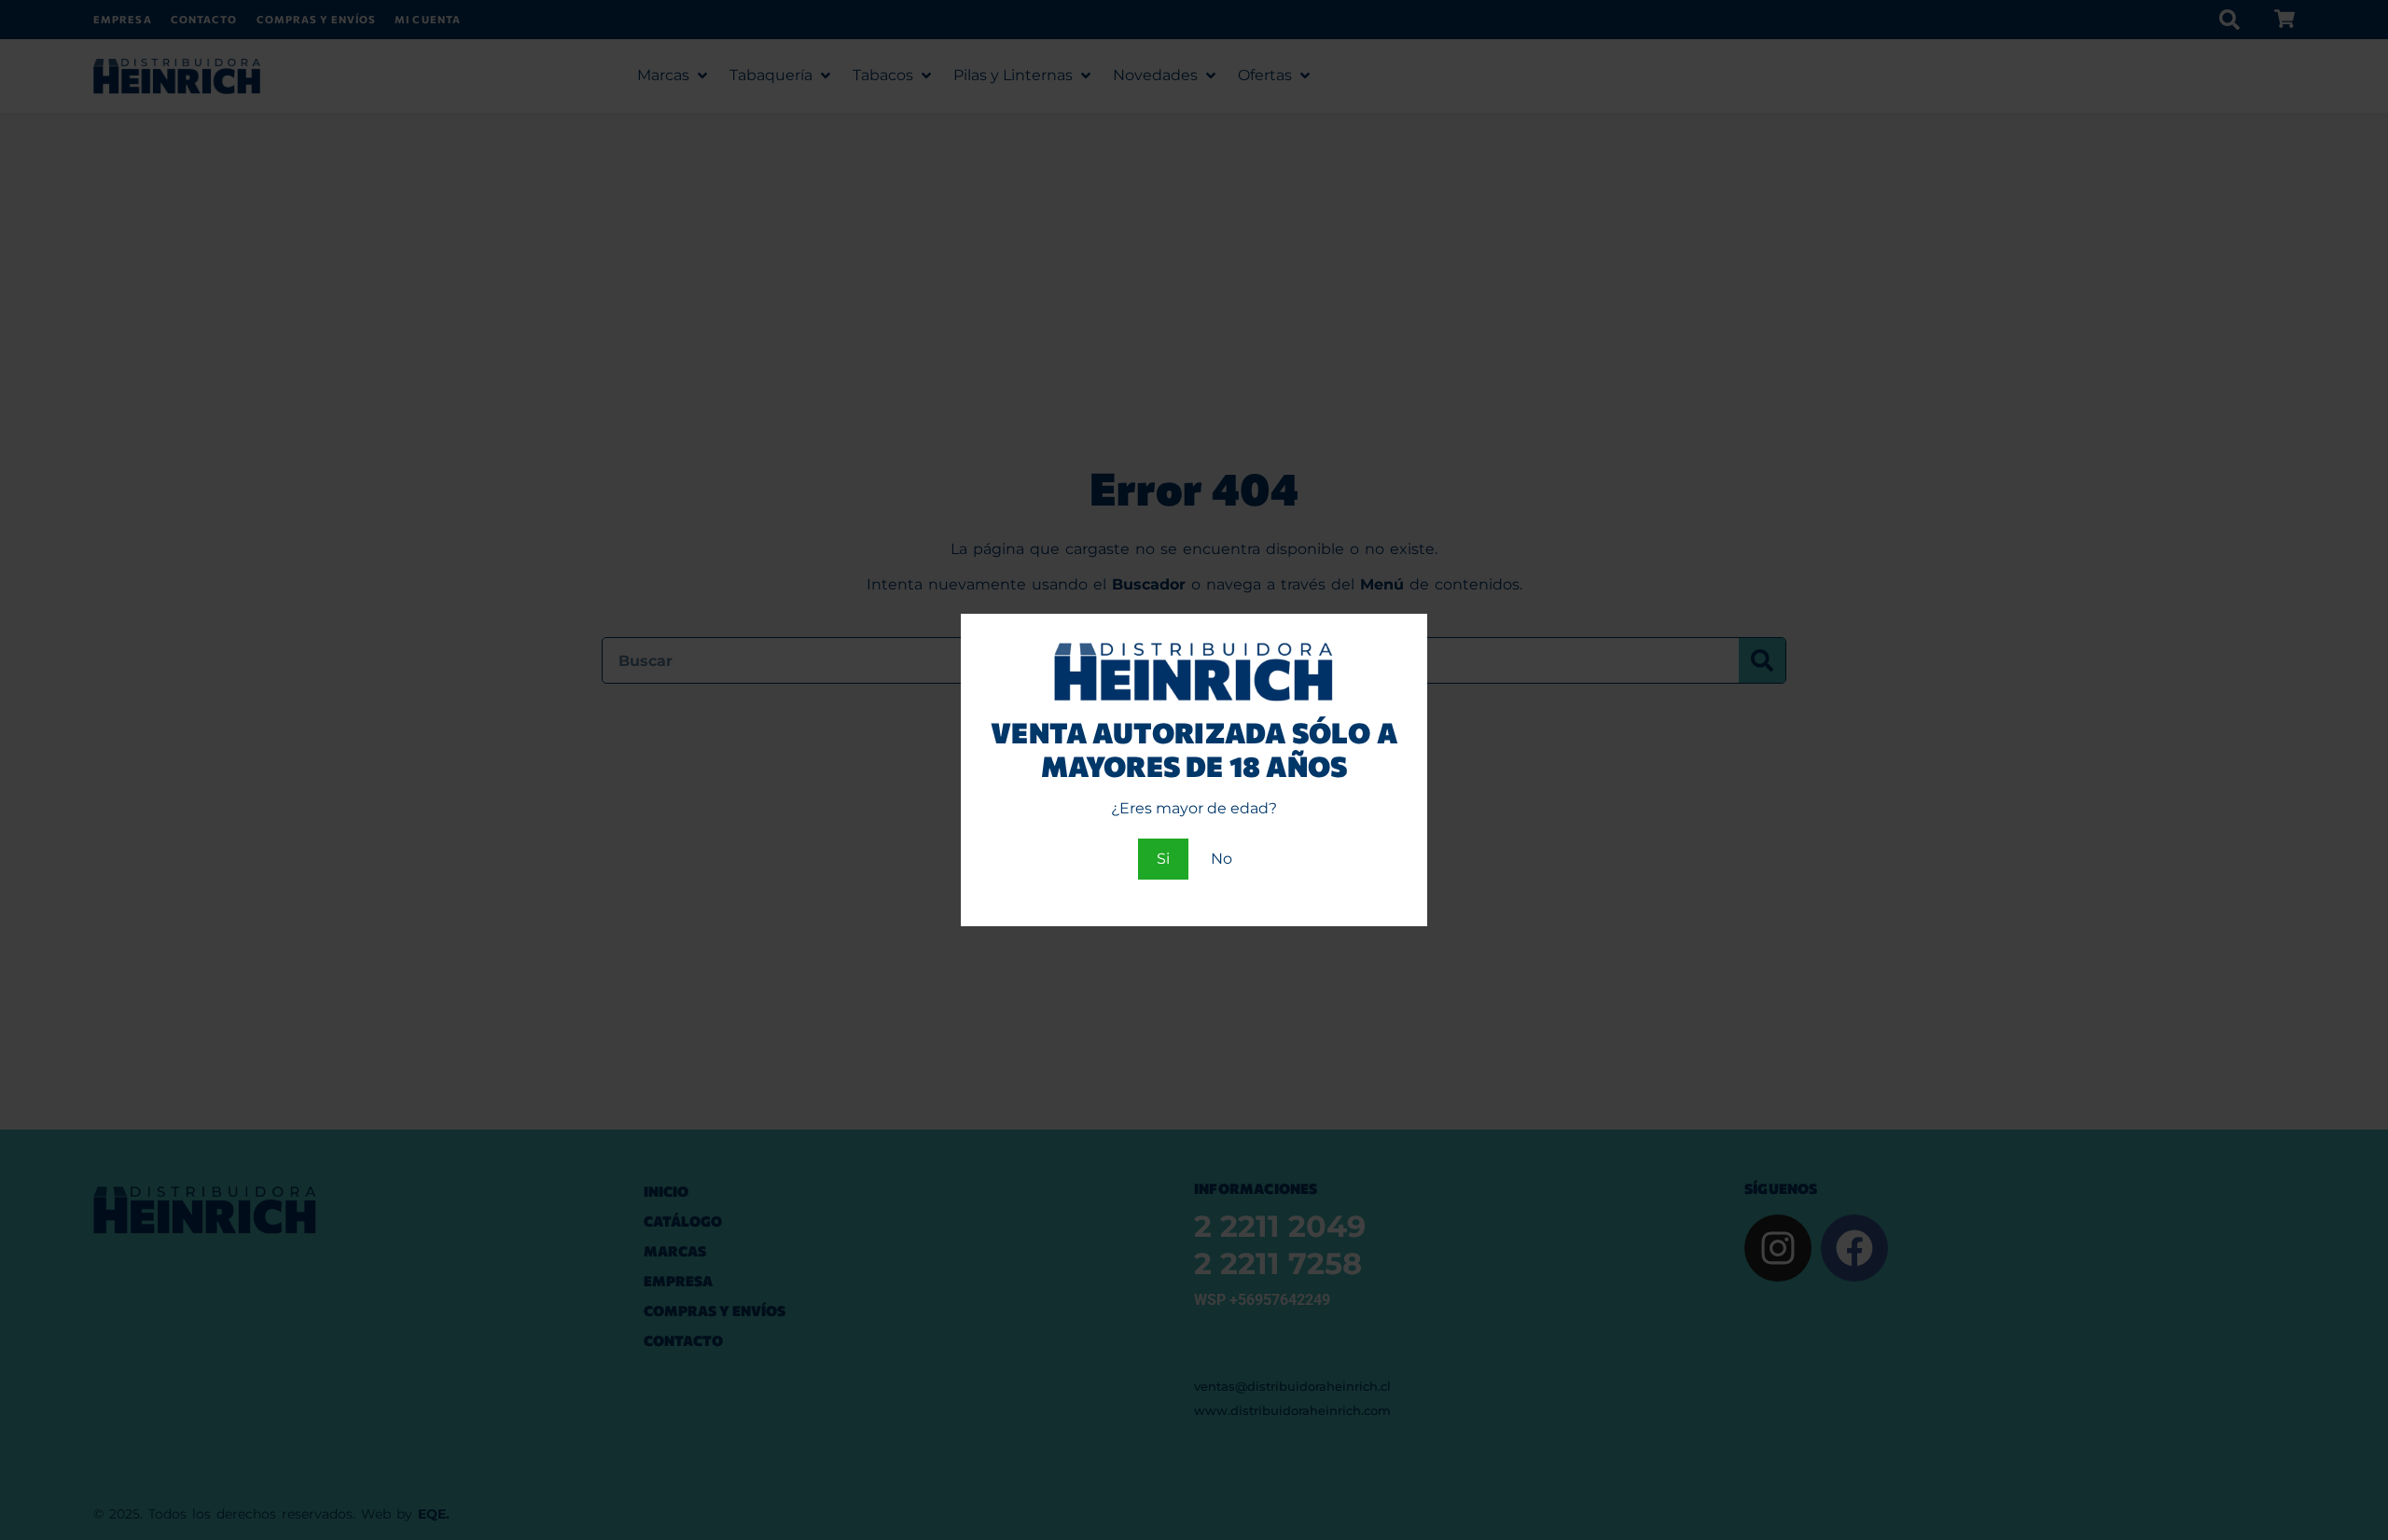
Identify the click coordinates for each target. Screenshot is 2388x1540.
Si (1163, 859)
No (1222, 859)
